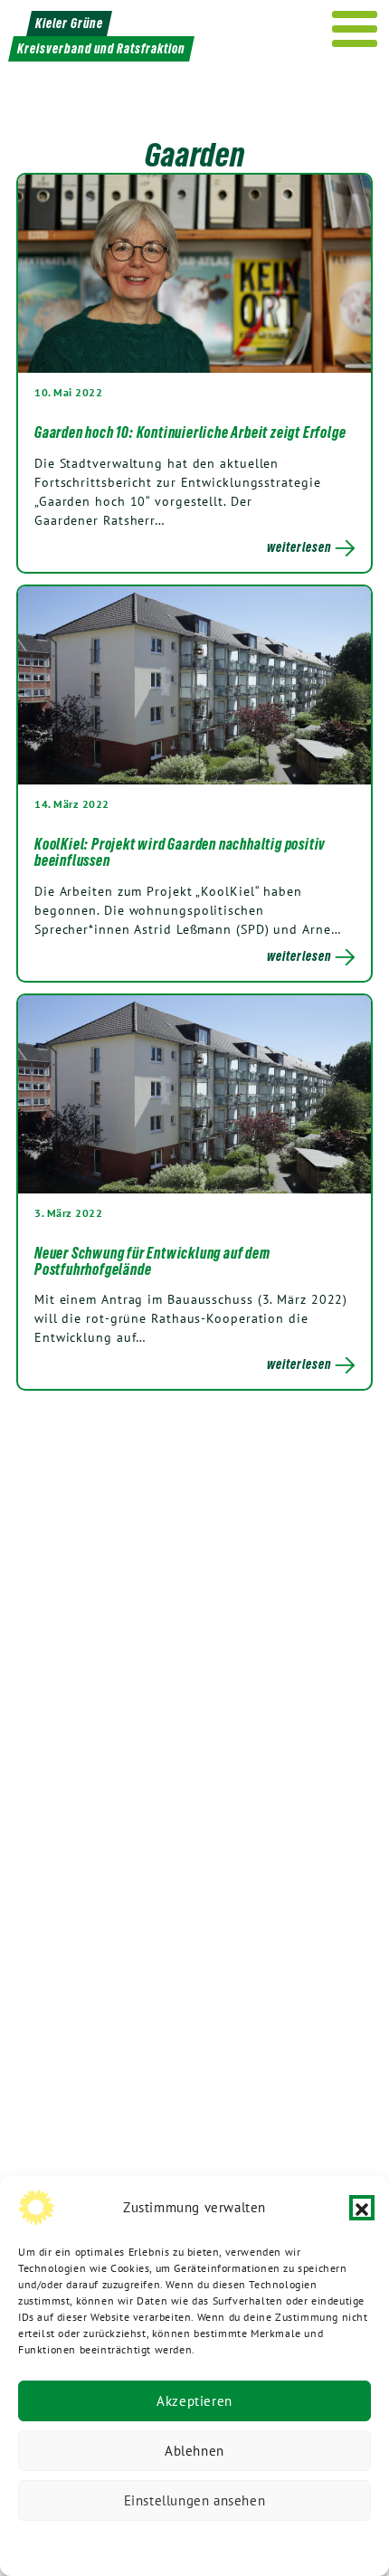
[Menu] (355, 29)
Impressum (316, 2544)
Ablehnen (194, 2451)
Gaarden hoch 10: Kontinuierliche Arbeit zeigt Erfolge (190, 433)
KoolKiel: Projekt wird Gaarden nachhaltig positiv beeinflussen (180, 852)
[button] (362, 2208)
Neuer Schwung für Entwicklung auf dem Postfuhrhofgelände (152, 1261)
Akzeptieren (194, 2401)
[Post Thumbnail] (194, 273)
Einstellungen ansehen (195, 2500)
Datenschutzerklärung (102, 2544)
